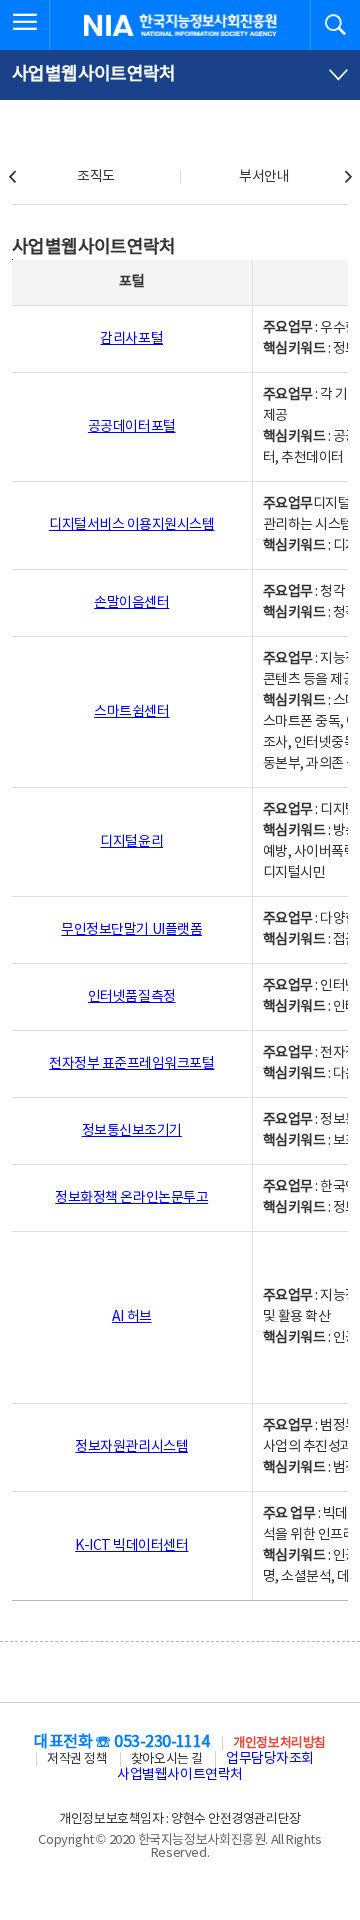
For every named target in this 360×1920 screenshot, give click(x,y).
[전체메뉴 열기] (25, 25)
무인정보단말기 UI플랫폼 (131, 930)
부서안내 (264, 177)
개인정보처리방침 (279, 1743)
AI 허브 (132, 1317)
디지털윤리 (131, 842)
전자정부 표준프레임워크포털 (131, 1064)
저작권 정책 (77, 1759)
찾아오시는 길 (167, 1759)
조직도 (96, 177)
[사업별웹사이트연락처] (180, 75)
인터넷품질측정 (132, 997)
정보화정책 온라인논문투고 (131, 1198)
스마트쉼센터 (131, 712)
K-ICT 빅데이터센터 (131, 1546)
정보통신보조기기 (132, 1131)
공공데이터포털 (132, 427)
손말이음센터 (131, 603)
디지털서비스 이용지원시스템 (131, 525)
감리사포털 (131, 339)
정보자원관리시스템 (131, 1447)
